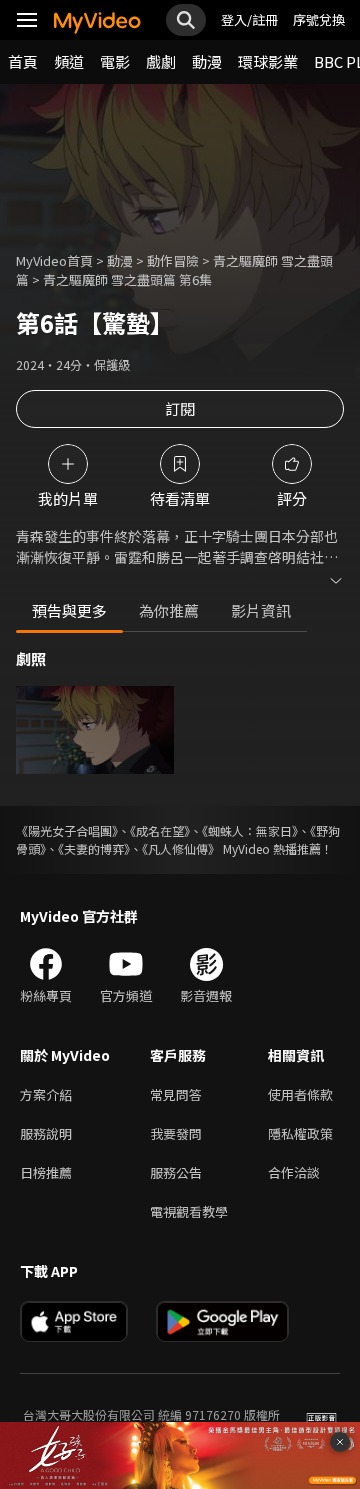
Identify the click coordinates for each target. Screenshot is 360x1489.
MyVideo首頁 (54, 260)
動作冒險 (173, 260)
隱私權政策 (300, 1133)
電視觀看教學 (189, 1211)
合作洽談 (294, 1172)
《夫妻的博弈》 (94, 848)
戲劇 (161, 61)
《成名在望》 (160, 830)
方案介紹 (46, 1094)
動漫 (207, 61)
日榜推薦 (46, 1172)
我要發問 (176, 1133)
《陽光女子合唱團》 (67, 830)
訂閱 (180, 408)
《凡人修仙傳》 (181, 848)
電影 (115, 61)
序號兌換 (319, 19)
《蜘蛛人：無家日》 (250, 830)
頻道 (69, 61)
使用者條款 (300, 1094)
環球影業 (268, 61)
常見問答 (176, 1094)
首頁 (23, 61)
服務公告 (176, 1172)
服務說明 (46, 1133)
